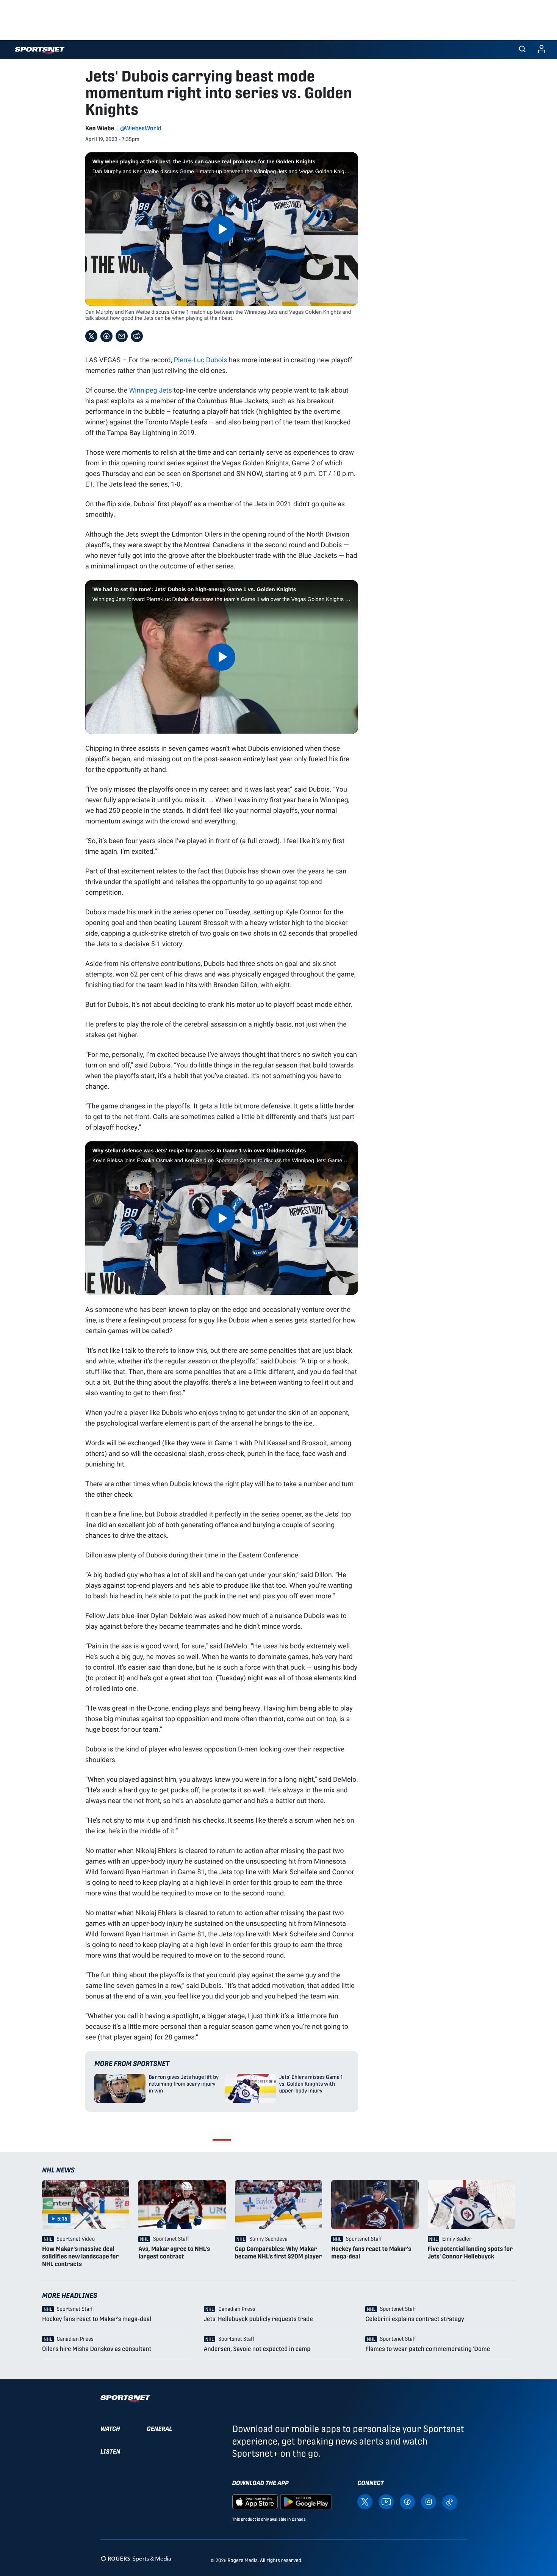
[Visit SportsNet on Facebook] (407, 2501)
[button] (522, 50)
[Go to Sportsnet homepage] (40, 51)
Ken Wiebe (100, 128)
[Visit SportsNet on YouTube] (386, 2501)
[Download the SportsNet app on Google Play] (306, 2501)
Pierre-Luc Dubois (201, 360)
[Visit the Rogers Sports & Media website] (136, 2559)
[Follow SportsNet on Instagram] (429, 2501)
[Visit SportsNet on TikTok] (450, 2502)
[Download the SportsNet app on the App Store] (255, 2501)
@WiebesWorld (141, 128)
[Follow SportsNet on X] (365, 2501)
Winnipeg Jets (150, 390)
